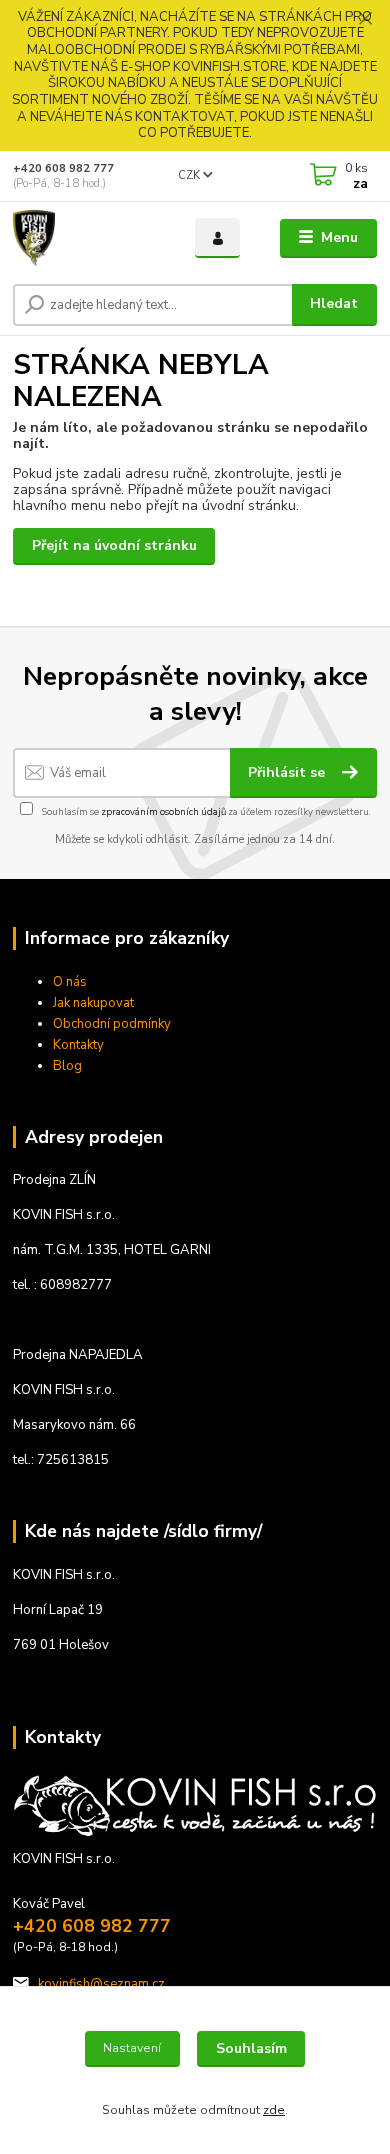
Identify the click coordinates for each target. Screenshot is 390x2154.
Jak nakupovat (93, 1003)
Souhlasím (251, 2048)
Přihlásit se (288, 772)
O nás (70, 982)
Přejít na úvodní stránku (114, 545)
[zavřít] (365, 20)
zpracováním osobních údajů (163, 811)
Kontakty (78, 1045)
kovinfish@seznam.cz (101, 1984)
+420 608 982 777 (63, 168)
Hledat (334, 303)
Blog (67, 1066)
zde (274, 2110)
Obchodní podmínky (112, 1024)
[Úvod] (89, 238)
